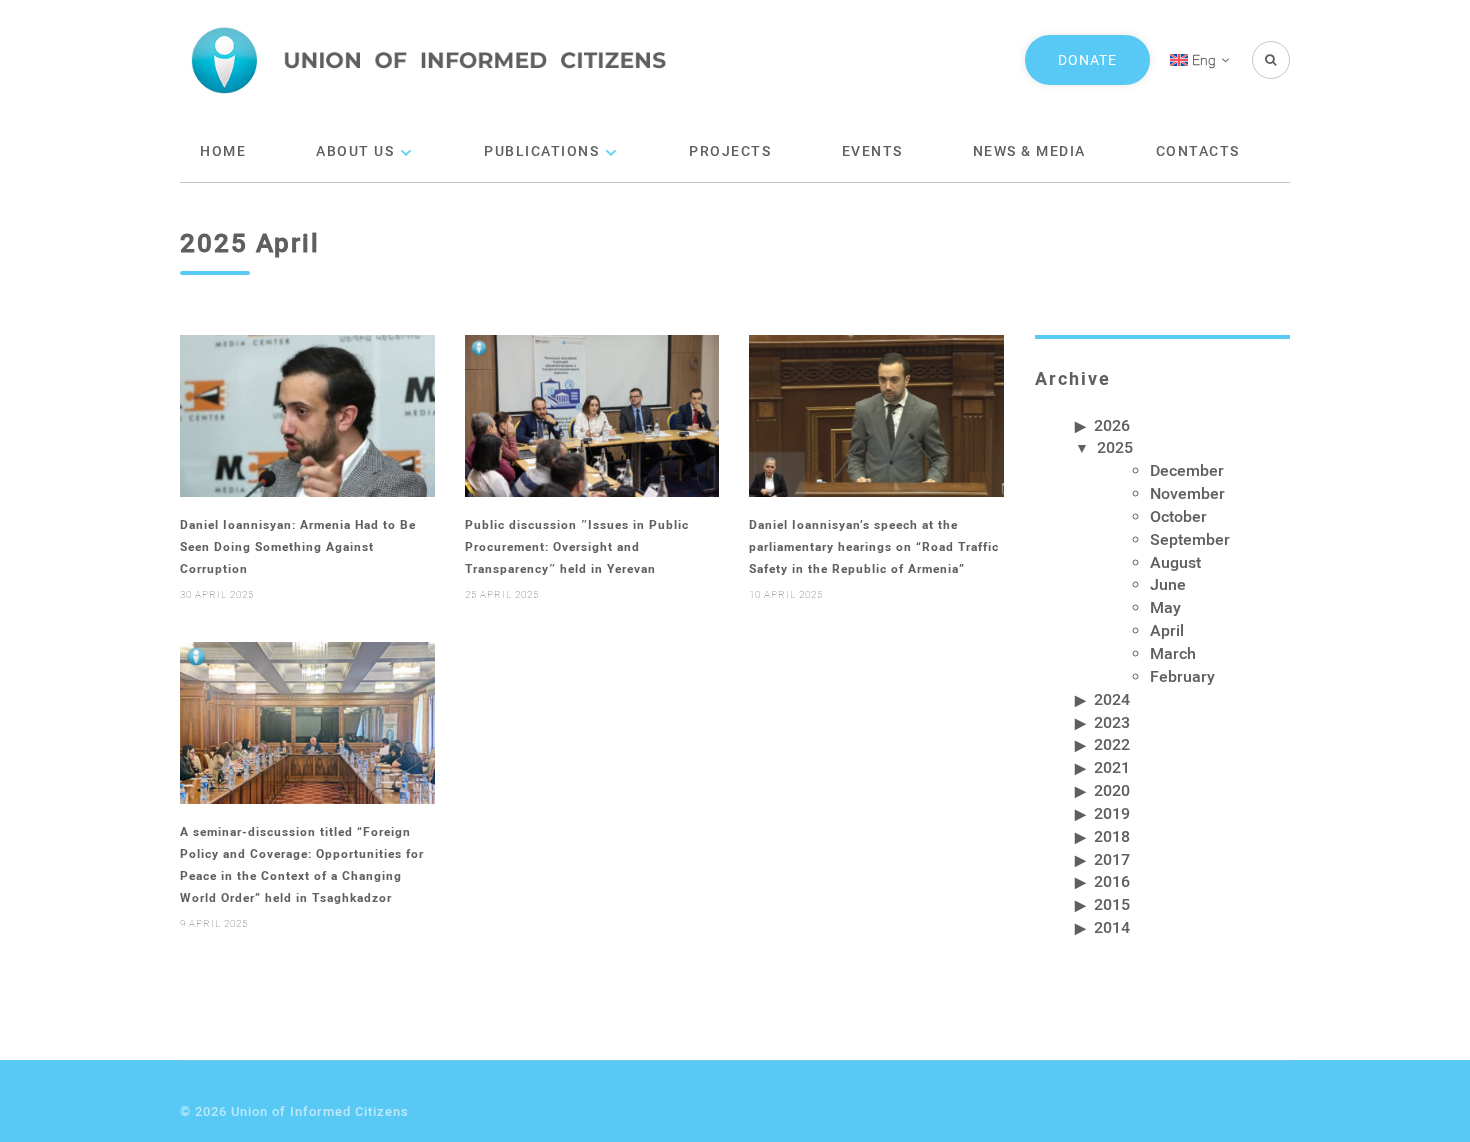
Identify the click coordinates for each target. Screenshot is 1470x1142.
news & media (1029, 150)
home (223, 150)
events (872, 150)
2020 (1112, 789)
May (1165, 606)
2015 (1112, 903)
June (1168, 583)
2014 (1112, 926)
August (1175, 561)
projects (730, 150)
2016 (1112, 880)
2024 (1112, 698)
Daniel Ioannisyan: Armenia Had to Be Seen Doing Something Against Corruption (298, 546)
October (1178, 515)
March (1173, 652)
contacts (1198, 150)
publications (541, 150)
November (1187, 492)
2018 (1112, 835)
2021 (1112, 766)
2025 (1115, 446)
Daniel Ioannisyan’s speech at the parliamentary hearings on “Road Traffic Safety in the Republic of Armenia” (874, 546)
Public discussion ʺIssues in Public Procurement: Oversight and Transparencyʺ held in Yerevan (577, 546)
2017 (1112, 858)
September (1190, 538)
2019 (1112, 812)
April (1167, 629)
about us (355, 150)
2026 (1112, 424)
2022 (1112, 743)
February (1182, 675)
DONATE (1087, 59)
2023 (1112, 721)
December (1187, 469)
